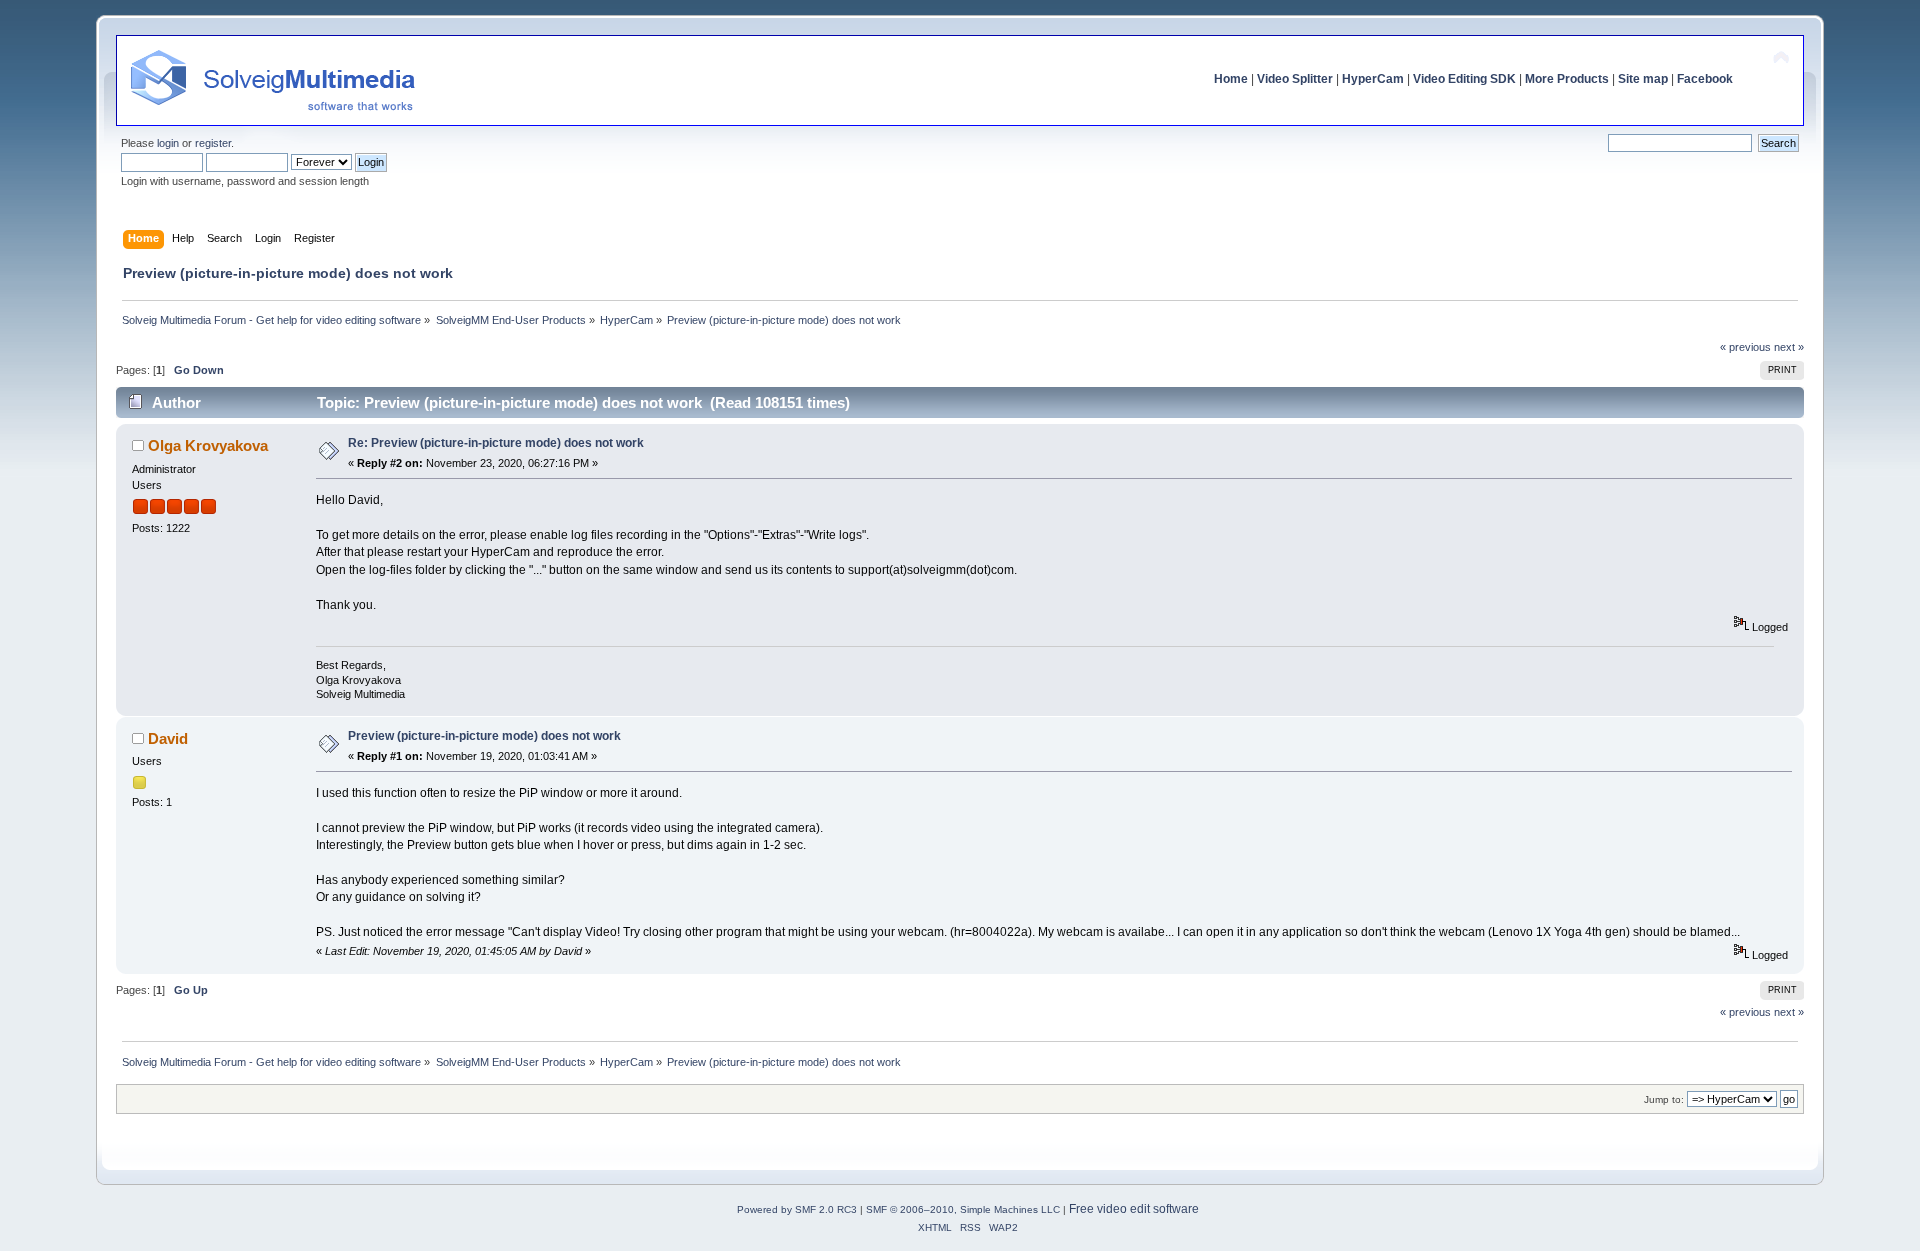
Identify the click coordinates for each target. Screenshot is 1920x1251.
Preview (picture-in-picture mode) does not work (484, 736)
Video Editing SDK (1464, 79)
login (168, 143)
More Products (1567, 79)
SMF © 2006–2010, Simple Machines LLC (963, 1209)
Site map (1643, 79)
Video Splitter (1295, 79)
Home (1231, 79)
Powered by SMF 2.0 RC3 (797, 1209)
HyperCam (1373, 79)
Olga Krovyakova (208, 445)
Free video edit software (1134, 1209)
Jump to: (1664, 1099)
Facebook (1705, 79)
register (213, 143)
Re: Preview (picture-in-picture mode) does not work (496, 443)
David (168, 738)
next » (1789, 347)
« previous (1745, 347)
